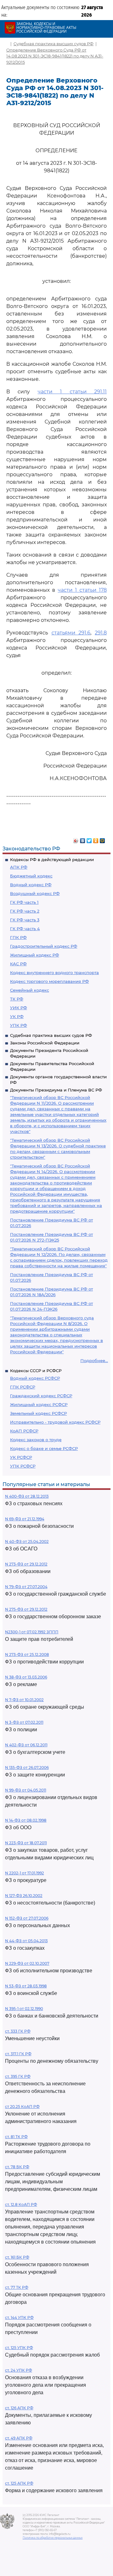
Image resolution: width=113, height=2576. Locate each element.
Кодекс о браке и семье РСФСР (44, 1448)
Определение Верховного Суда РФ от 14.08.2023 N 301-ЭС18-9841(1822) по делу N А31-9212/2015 (55, 56)
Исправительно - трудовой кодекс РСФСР (55, 1422)
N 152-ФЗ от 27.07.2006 (27, 1918)
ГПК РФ (18, 937)
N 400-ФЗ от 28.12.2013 (27, 1496)
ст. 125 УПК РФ (19, 2348)
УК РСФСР (21, 1457)
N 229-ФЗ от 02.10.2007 (27, 1963)
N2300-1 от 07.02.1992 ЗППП (32, 1632)
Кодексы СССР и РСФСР (36, 1371)
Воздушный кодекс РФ (35, 893)
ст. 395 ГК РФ (18, 2076)
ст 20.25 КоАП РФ (22, 2107)
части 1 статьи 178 (82, 590)
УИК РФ (19, 1008)
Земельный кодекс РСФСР (38, 1413)
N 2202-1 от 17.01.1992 (24, 1873)
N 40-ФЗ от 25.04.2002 (27, 1541)
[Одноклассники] (96, 839)
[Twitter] (89, 839)
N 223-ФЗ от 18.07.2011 (26, 1843)
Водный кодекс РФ (31, 885)
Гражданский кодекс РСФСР (41, 1396)
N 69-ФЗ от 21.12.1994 (25, 1519)
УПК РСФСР (23, 1466)
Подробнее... (94, 1361)
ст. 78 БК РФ (17, 2167)
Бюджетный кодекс (31, 876)
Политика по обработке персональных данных (53, 2538)
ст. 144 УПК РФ (19, 2317)
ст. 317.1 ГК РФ (18, 2054)
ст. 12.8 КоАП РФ (21, 2204)
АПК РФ (19, 867)
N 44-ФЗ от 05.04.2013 (26, 1941)
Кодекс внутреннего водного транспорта (54, 973)
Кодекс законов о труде (36, 1440)
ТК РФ (17, 999)
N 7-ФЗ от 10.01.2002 (24, 1700)
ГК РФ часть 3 (25, 920)
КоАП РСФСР (24, 1431)
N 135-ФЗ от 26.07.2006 (27, 1768)
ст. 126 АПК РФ (19, 2408)
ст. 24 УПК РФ (19, 2370)
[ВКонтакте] (83, 839)
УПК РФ (19, 1025)
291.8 (101, 633)
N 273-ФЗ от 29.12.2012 (26, 1564)
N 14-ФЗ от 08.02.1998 (26, 1820)
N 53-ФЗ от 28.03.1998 (26, 1986)
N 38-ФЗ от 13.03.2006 (26, 1677)
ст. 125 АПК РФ (19, 2483)
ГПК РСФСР (23, 1387)
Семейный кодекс (30, 990)
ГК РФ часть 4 (25, 929)
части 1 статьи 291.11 (72, 392)
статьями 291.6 (71, 633)
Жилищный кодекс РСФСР (39, 1404)
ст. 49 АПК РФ (19, 2438)
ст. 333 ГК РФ (18, 2031)
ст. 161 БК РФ (17, 2257)
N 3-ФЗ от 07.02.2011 (24, 1722)
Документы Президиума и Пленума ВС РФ (56, 1090)
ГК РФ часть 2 (25, 911)
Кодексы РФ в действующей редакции (52, 860)
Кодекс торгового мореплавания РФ (49, 981)
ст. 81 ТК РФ (16, 2137)
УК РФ (17, 1016)
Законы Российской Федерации (45, 1043)
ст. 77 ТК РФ (17, 2287)
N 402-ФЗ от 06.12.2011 (26, 1745)
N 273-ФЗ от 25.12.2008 (27, 1654)
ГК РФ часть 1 (24, 902)
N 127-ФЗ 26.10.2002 (24, 1896)
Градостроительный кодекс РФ (44, 946)
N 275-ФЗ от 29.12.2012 (26, 1609)
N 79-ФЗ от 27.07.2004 (26, 1587)
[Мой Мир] (102, 839)
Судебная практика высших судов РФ (51, 1035)
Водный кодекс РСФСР (35, 1378)
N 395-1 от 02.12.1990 (24, 2009)
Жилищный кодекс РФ (35, 955)
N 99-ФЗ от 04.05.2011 (26, 1790)
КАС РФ (18, 964)
